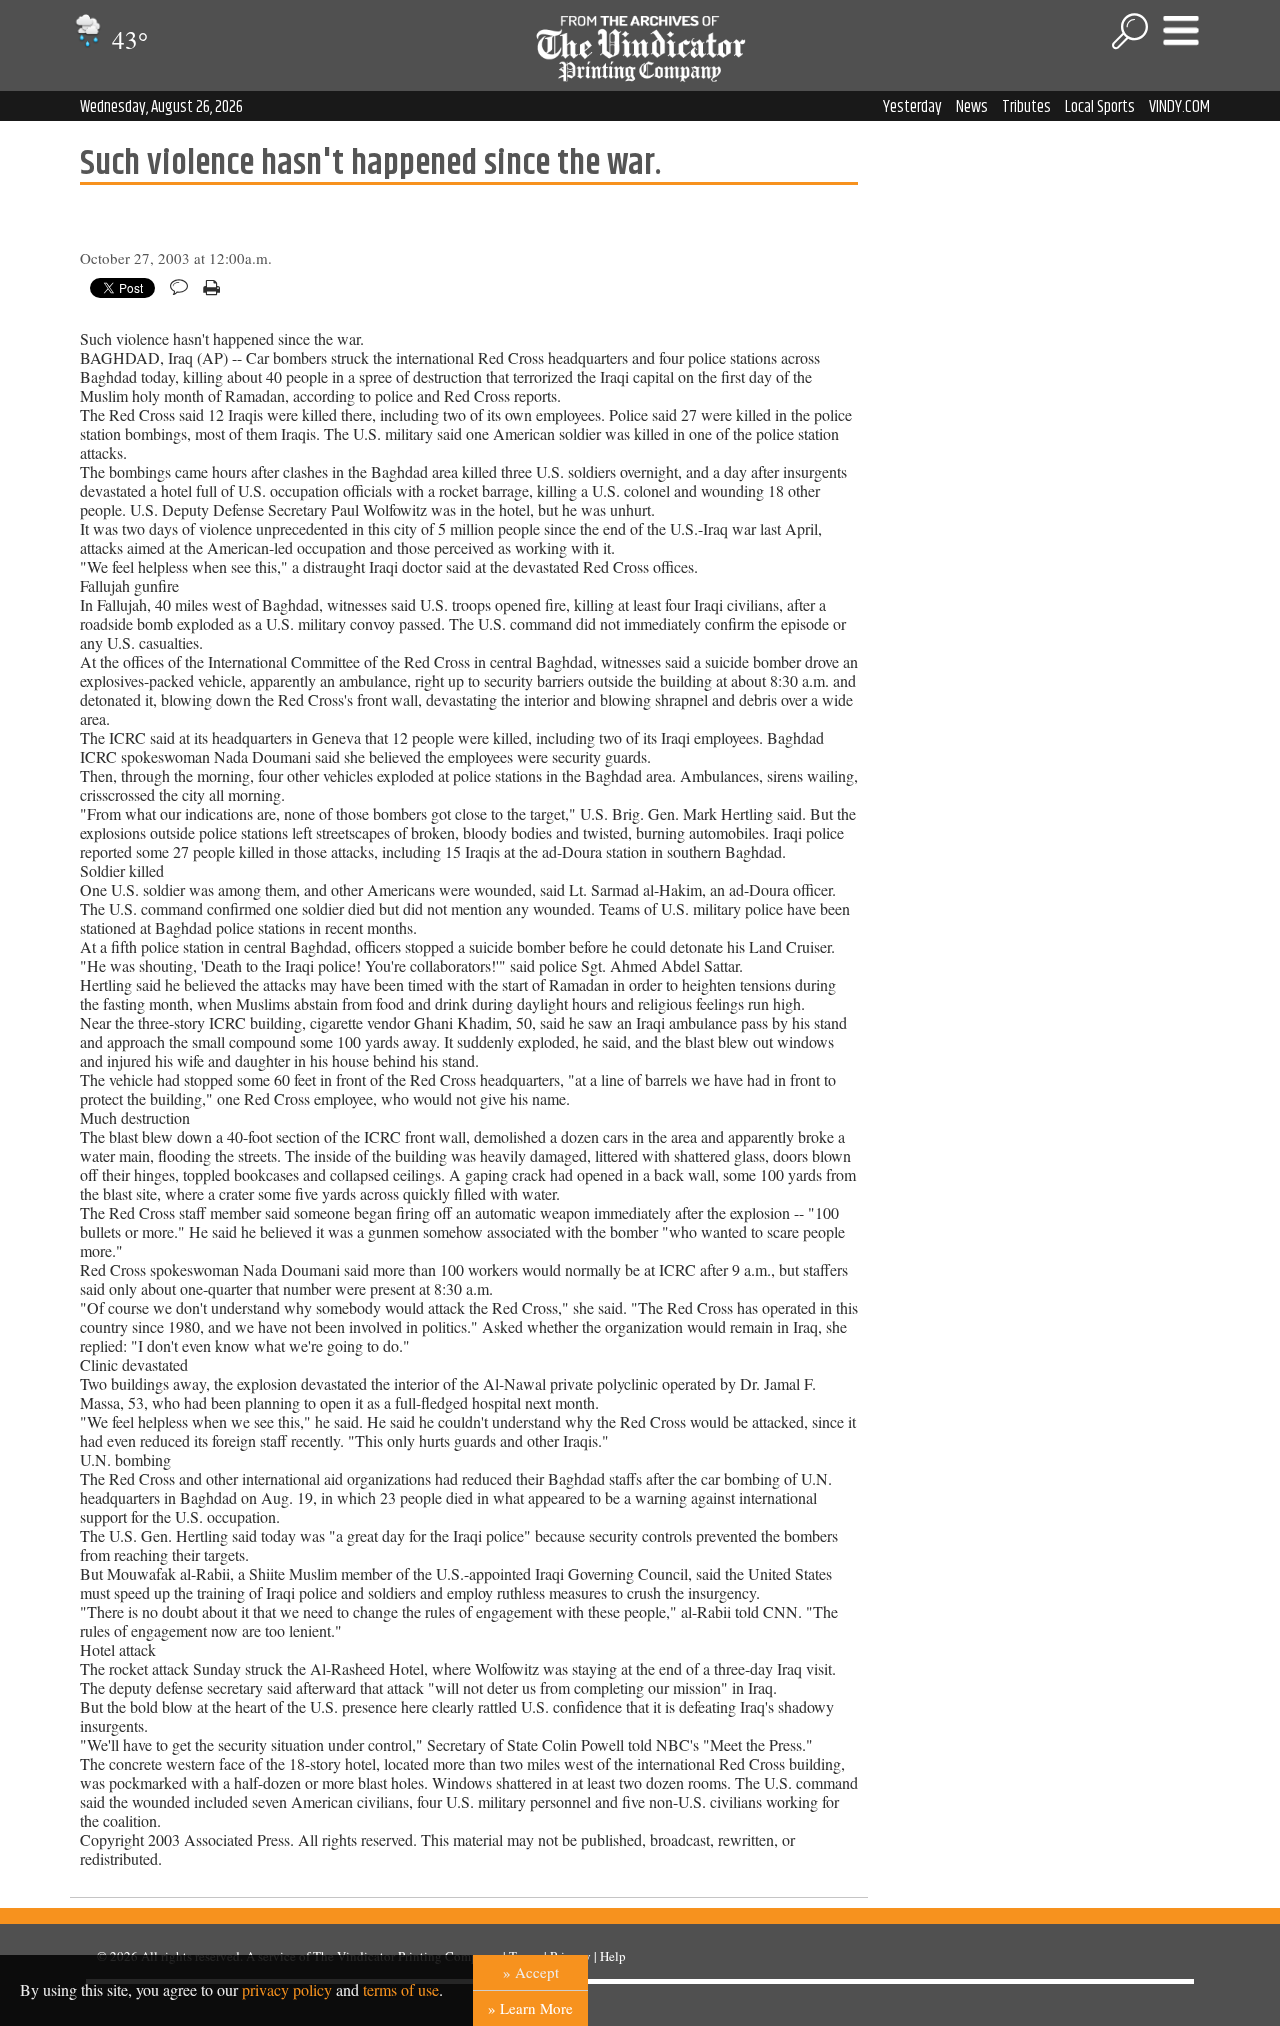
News (972, 107)
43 (127, 39)
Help (613, 1956)
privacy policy (287, 1989)
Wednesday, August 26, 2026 (161, 107)
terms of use (401, 1989)
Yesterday (912, 107)
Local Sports (1100, 107)
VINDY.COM (1179, 107)
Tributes (1026, 107)
